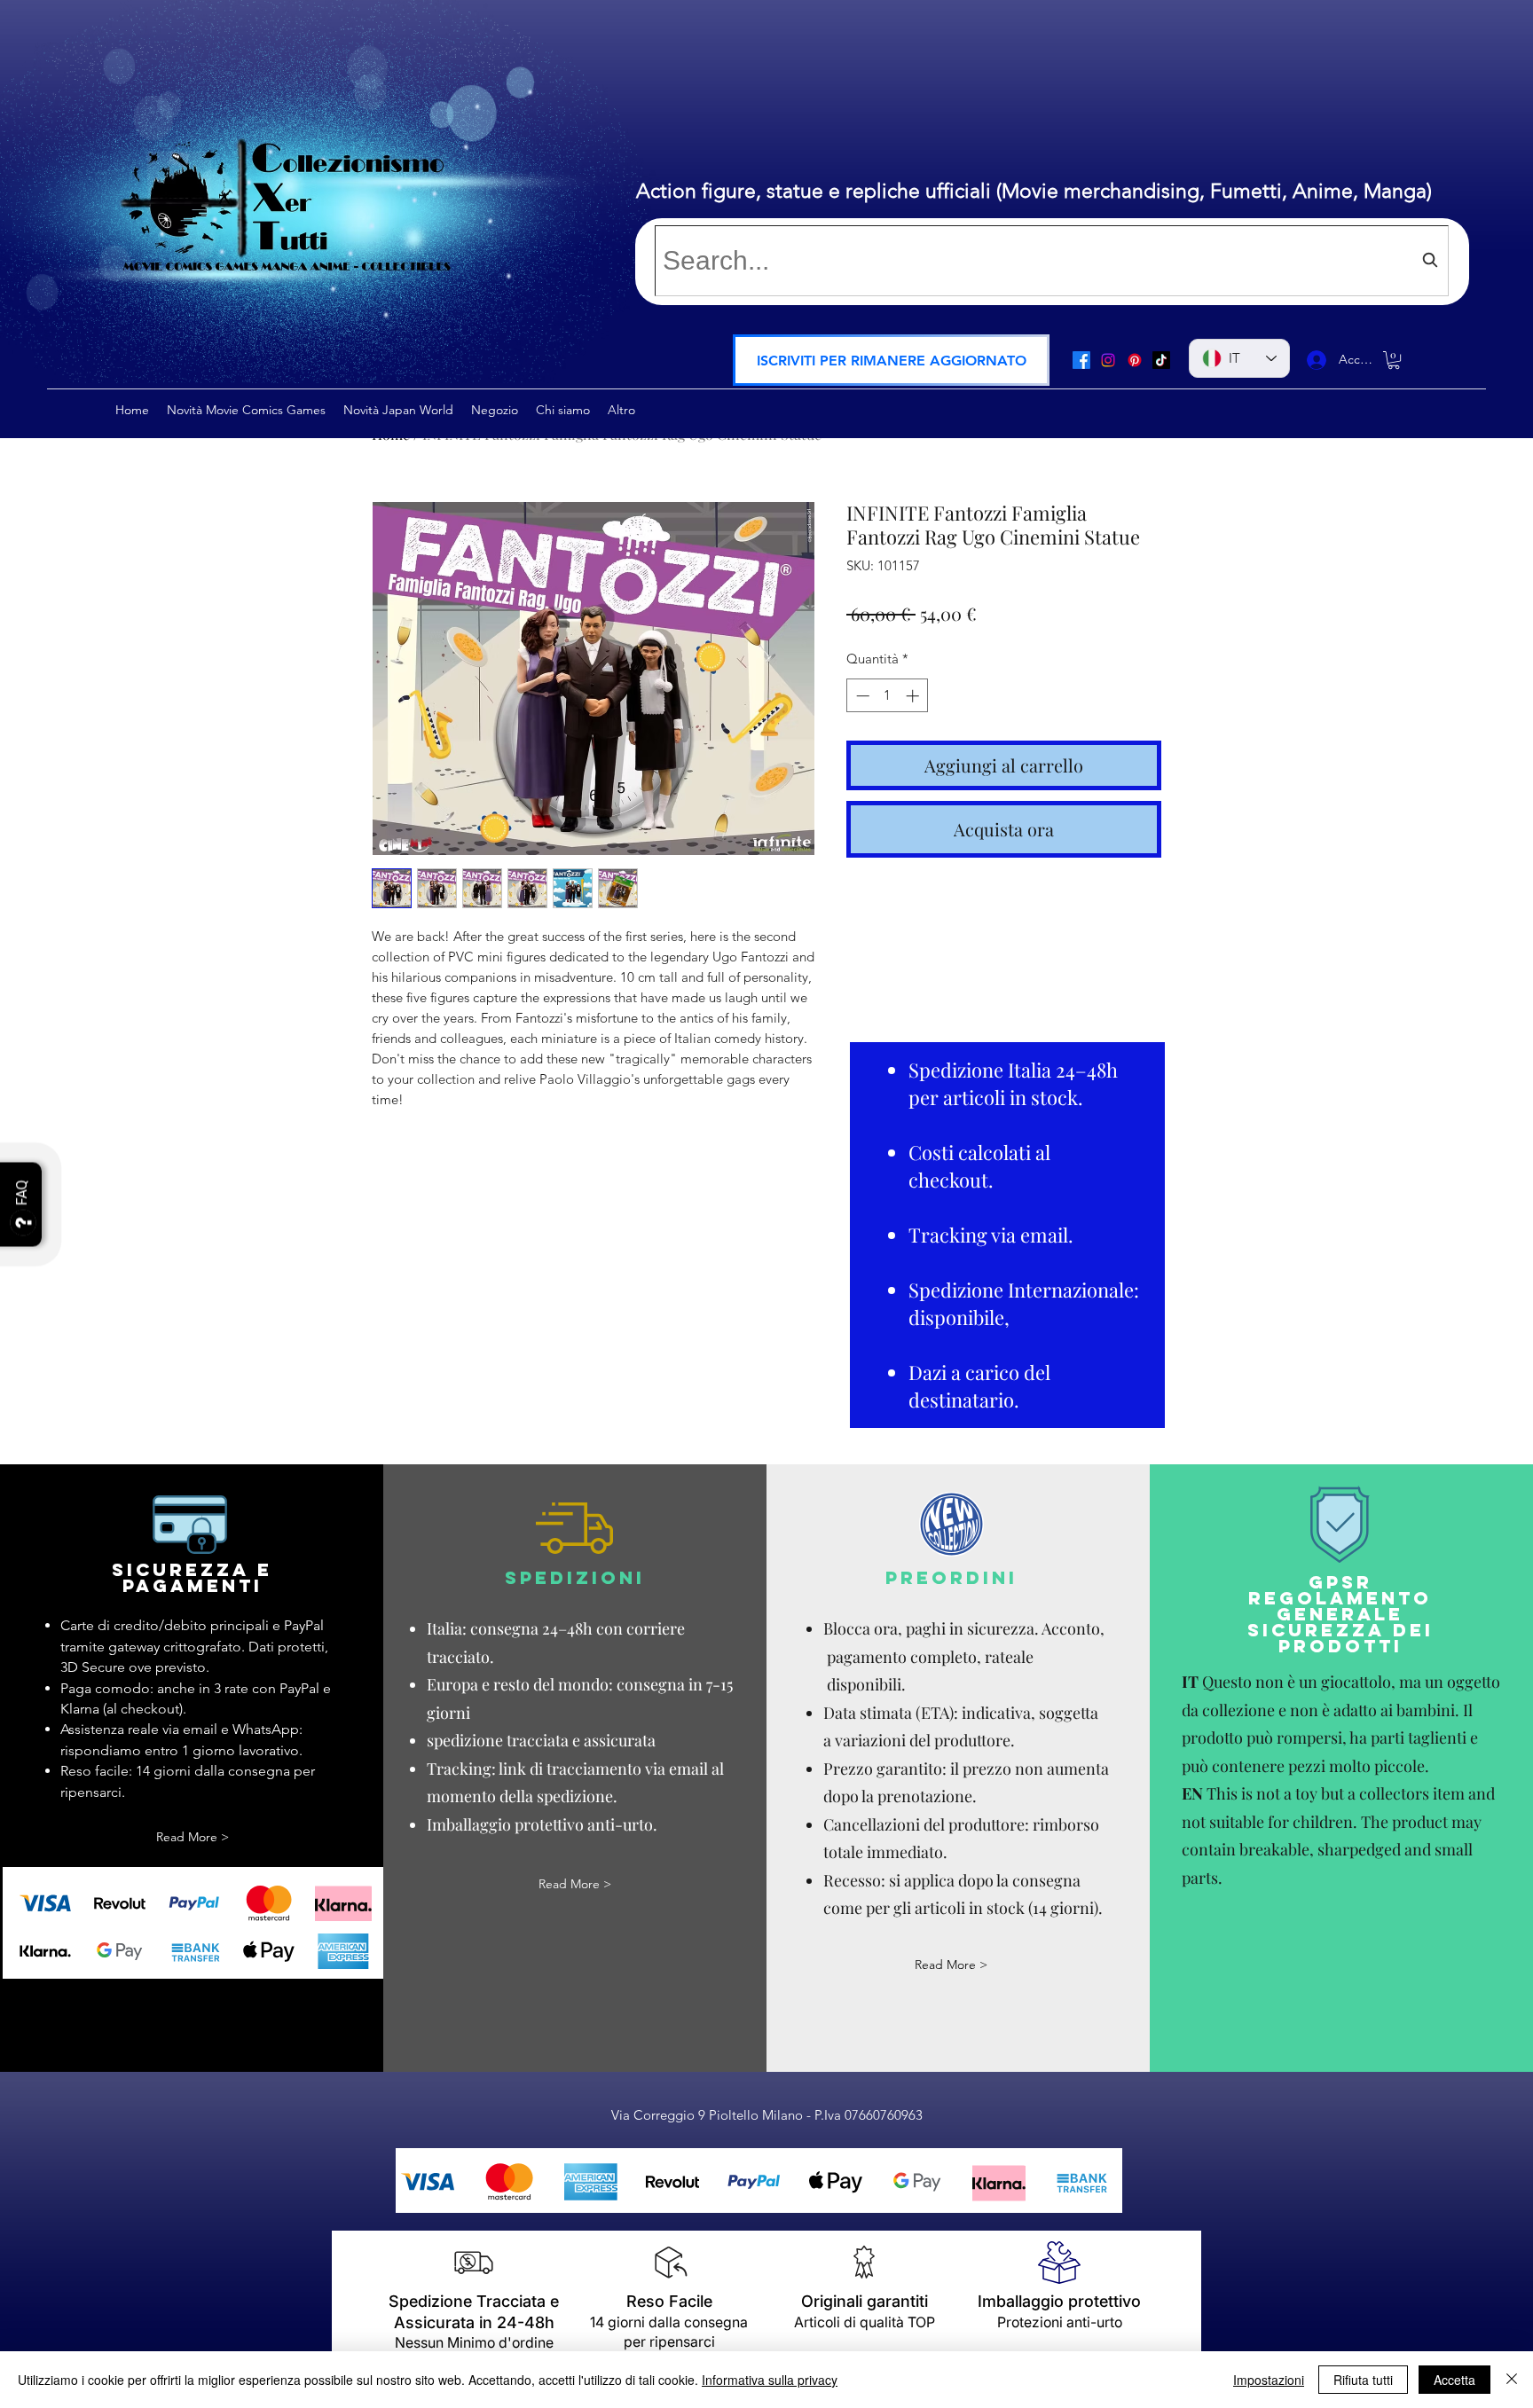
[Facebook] (1081, 360)
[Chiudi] (1512, 2380)
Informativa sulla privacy (770, 2380)
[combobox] (1052, 261)
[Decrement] (861, 696)
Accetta (1454, 2380)
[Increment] (914, 696)
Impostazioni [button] (1269, 2380)
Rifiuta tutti (1363, 2380)
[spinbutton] (888, 696)
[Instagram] (1108, 360)
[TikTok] (1161, 360)
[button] (891, 360)
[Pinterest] (1135, 360)
